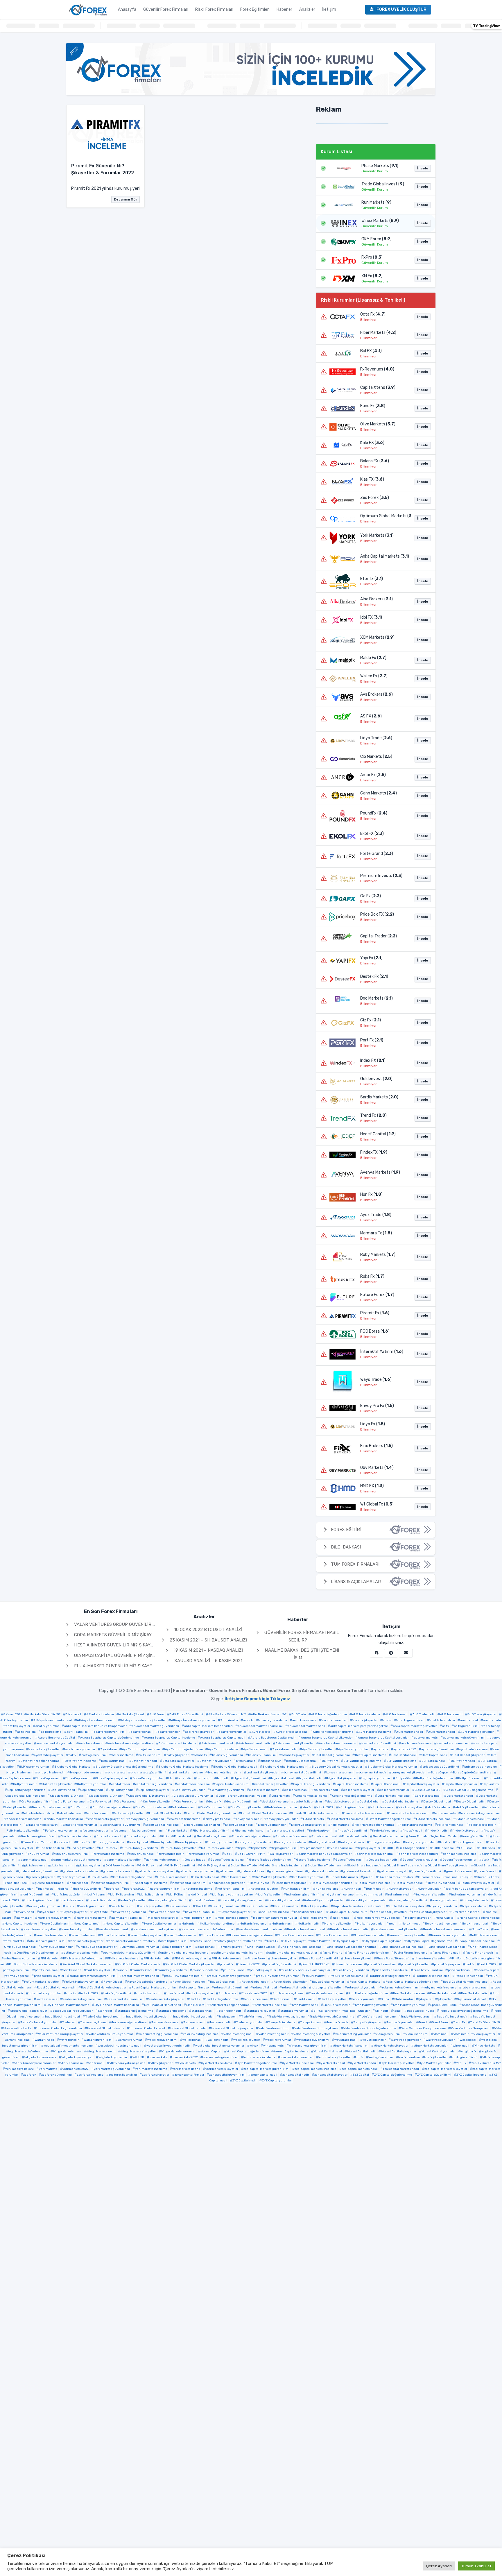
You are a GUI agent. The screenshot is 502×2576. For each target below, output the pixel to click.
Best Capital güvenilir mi (332, 1755)
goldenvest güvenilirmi (286, 1871)
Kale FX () (372, 443)
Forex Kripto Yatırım (37, 1842)
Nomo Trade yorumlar (181, 1935)
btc (170, 1778)
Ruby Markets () (378, 1255)
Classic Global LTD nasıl (67, 1796)
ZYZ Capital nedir (245, 2081)
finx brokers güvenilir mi (38, 1836)
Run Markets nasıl (443, 1993)
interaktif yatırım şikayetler (324, 1900)
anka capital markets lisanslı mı (260, 1726)
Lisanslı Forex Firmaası (272, 1912)
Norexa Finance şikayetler (408, 1935)
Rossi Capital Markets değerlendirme (412, 1982)
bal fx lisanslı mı (150, 1755)
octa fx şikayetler (229, 1941)
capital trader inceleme (193, 1784)
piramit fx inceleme (348, 1964)
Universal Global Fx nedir (188, 2028)
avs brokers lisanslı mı (453, 1743)
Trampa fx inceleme (282, 2022)
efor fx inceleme (382, 1807)
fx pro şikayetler (369, 1848)
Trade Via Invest (252, 2017)
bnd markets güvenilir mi (148, 1773)
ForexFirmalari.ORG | (250, 1691)
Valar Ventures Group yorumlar (111, 2034)
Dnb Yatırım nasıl (183, 1807)
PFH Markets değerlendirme (83, 1959)
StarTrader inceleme (172, 2011)
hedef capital (79, 1883)
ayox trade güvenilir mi (438, 1749)
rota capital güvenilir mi (231, 1988)
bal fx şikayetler (178, 1755)
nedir (393, 1924)
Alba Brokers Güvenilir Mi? (227, 1714)
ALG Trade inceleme (366, 1714)
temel (397, 2011)
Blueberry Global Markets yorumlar (392, 1767)
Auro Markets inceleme (375, 1732)
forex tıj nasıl (139, 1842)
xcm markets (158, 2057)
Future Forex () (377, 1295)
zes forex (30, 2075)
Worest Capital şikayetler (399, 2052)
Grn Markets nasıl (206, 1877)
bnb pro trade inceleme (481, 1767)
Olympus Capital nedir (57, 1947)
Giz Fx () (371, 1020)
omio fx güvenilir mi (178, 1947)
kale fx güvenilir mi (93, 1906)
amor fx (248, 1720)
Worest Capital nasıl (328, 2052)
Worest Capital (211, 2052)
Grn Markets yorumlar (308, 1877)
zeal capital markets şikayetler (446, 2069)
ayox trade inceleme (473, 1749)
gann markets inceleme (460, 1854)
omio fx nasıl (207, 1947)
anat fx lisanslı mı (442, 1720)
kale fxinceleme (179, 1906)
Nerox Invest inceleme (441, 1924)
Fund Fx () (373, 406)
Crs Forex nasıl (100, 1802)
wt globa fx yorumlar (113, 2057)
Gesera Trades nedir (383, 1860)
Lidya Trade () (376, 738)
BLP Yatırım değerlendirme (362, 1761)
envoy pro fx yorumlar (282, 1819)
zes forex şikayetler (156, 2075)
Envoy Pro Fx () (377, 1406)
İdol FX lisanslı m (122, 1895)
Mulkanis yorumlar (370, 1924)
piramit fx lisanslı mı (381, 1964)
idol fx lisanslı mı (151, 1895)
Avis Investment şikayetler (295, 1743)
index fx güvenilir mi (39, 1900)
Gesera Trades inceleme (313, 1860)
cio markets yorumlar (394, 1790)
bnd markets (117, 1773)
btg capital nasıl (282, 1778)
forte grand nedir (352, 1842)
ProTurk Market (314, 1976)
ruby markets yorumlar (45, 1993)
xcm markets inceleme (259, 2057)
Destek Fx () (374, 976)
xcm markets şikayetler (335, 2057)
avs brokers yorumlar (80, 1749)
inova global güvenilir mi (169, 1900)
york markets (48, 2069)
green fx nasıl (486, 1871)
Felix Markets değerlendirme (374, 1825)
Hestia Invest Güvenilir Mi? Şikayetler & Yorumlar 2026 (139, 1645)
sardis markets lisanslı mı (125, 1999)
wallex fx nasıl (192, 2040)
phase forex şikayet (357, 1959)
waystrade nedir (374, 2040)
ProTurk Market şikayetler (42, 1982)
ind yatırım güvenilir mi (303, 1895)
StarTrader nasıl (202, 2011)
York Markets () (377, 535)
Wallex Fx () (374, 676)
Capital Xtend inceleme (352, 1784)
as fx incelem (26, 1732)
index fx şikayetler (133, 1900)
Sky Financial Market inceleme (68, 2005)
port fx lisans (72, 1970)
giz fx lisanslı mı (62, 1866)
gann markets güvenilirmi (375, 1854)
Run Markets (227, 1993)
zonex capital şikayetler (331, 2075)
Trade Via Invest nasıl (416, 2017)
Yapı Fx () (371, 958)
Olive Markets (321, 1941)
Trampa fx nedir (338, 2022)
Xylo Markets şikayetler (398, 2063)
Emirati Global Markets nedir (410, 1813)
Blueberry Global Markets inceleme (183, 1767)
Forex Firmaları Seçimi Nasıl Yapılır (433, 1836)
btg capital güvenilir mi (250, 1778)
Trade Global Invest (420, 2011)
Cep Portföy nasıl (63, 1790)
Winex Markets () (380, 221)
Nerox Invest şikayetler (40, 1929)
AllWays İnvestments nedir (96, 1720)
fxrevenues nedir (171, 1854)
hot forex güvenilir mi (165, 1889)
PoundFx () (374, 813)
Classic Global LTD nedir (106, 1796)
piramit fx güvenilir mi (280, 1964)
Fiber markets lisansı (249, 1831)
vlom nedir (461, 2034)
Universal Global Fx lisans (106, 2028)
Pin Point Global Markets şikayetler (190, 1964)
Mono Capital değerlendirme (480, 1918)
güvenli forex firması (49, 1883)
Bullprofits (403, 1778)
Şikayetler (425, 1999)
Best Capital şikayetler (469, 1755)
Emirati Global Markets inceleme (264, 1813)
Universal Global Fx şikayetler (232, 2028)
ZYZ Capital (361, 2075)
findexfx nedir (437, 1831)
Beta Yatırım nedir (144, 1761)
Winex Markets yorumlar (431, 2046)
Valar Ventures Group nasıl (470, 2028)
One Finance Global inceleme (403, 1947)
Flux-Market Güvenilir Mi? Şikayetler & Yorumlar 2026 (138, 1666)
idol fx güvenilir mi (36, 1895)
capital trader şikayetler (271, 1784)
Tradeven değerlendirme (129, 2022)
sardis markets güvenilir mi (82, 1999)
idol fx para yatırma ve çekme (232, 1895)
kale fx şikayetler (151, 1906)
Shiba (385, 1999)
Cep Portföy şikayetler (154, 1790)
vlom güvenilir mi (388, 2034)
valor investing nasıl (239, 2034)
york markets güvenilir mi (112, 2069)
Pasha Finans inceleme (411, 1953)
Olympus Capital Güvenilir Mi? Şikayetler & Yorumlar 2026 (142, 1655)
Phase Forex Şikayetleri (393, 1959)
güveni (368, 1877)
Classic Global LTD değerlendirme (469, 1790)
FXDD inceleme (443, 1848)
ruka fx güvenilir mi (117, 1993)
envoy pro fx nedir (249, 1819)
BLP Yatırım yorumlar (34, 1767)
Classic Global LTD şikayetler (148, 1796)
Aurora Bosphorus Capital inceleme (170, 1738)
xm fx (360, 2057)
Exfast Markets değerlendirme (390, 1819)
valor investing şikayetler (312, 2034)
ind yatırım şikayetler (431, 1895)
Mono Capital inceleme (21, 1924)
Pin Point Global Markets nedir (139, 1964)
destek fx (215, 1802)
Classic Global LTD (427, 1790)
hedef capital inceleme (151, 1883)
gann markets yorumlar (163, 1860)
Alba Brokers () (376, 599)
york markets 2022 (76, 2069)
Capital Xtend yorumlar (461, 1784)
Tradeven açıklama (94, 2022)
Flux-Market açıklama (211, 1836)
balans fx (200, 1755)
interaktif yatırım (204, 1900)
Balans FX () (375, 461)
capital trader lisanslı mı (232, 1784)
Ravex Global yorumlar (328, 1982)
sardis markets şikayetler (167, 1999)
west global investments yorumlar (220, 2046)
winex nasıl (461, 2046)
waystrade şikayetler (406, 2040)
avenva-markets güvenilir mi (464, 1738)
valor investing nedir (274, 2034)
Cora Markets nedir (460, 1796)
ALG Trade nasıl (396, 1714)
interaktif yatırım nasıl (284, 1900)
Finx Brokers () (376, 1446)
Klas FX (201, 1906)
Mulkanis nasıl (282, 1924)
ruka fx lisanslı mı (149, 1993)
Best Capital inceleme (371, 1755)
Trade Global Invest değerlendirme (464, 2011)
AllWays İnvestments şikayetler (143, 1720)
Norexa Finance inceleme (296, 1935)
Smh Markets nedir (337, 2005)
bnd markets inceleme (187, 1773)
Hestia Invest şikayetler (477, 1883)
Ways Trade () (376, 1380)
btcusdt (223, 1778)
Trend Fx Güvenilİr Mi (485, 2022)
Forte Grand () (377, 854)
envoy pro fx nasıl (218, 1819)
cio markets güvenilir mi (227, 1790)
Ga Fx (228, 1854)
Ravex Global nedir (255, 1982)
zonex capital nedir (296, 2075)
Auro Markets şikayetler (477, 1732)
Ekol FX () (372, 834)
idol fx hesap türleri (68, 1895)
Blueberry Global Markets (72, 1767)
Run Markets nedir (474, 1993)
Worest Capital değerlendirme (248, 2052)
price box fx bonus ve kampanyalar (306, 1970)
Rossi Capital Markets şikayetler (104, 1988)
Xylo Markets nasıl (332, 2063)
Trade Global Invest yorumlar (193, 2017)
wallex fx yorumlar (278, 2040)
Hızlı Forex (45, 1889)
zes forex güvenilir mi (57, 2075)
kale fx (70, 1906)
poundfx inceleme (205, 1970)
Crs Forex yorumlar (190, 1802)
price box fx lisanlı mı (428, 1970)
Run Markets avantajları (326, 1993)
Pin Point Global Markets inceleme (33, 1964)
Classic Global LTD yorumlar (193, 1796)
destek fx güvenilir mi (242, 1802)
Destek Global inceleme (401, 1802)
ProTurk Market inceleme (432, 1976)
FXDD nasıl (467, 1848)
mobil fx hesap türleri (233, 1918)
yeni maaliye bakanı (19, 2069)
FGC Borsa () (375, 1331)
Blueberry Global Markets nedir (284, 1767)
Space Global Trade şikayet (29, 2011)
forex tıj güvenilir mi (110, 1842)
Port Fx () (372, 1040)
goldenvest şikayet (393, 1871)
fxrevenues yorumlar (204, 1854)
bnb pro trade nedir (51, 1773)
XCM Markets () (377, 637)
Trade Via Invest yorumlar (39, 2022)
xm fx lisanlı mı (409, 2057)
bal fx (72, 1755)
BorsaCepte (439, 1773)
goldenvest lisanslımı (359, 1871)
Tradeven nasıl (194, 2022)
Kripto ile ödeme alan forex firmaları (358, 1906)
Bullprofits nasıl (470, 1778)
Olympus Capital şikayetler (97, 1947)
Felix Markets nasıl (450, 1825)
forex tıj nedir (163, 1842)
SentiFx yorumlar (363, 1999)
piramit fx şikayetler (415, 1964)
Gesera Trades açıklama (227, 1860)
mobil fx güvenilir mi (198, 1918)
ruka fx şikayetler (201, 1993)
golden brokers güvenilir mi (38, 1871)
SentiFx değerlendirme (222, 1999)
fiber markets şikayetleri (287, 1831)
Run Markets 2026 (254, 1993)
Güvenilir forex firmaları (396, 1877)
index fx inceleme (71, 1900)
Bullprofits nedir (25, 1784)
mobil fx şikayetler (418, 1918)
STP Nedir (382, 2011)
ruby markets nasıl (475, 1988)
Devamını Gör (125, 199)
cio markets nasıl (296, 1790)
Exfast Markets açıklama (346, 1819)
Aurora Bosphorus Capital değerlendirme (110, 1738)
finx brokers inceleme (76, 1836)
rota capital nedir (294, 1988)
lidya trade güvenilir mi (129, 1912)
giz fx (485, 1860)
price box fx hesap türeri (391, 1970)
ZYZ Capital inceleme (471, 2075)
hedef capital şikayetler (228, 1883)
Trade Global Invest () (383, 184)
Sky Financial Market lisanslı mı (117, 2005)
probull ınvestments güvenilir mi (93, 1976)
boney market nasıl (340, 1773)
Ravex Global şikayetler (290, 1982)
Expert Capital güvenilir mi (121, 1825)
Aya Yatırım (109, 1749)
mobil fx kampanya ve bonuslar (275, 1918)
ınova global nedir (476, 1900)
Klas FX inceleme (256, 1906)
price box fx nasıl (460, 1970)
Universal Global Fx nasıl (147, 2028)
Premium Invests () (381, 876)
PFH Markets (49, 1959)
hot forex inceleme (199, 1889)
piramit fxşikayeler (447, 1964)
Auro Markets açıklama (292, 1732)
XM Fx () (372, 276)
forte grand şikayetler (385, 1842)
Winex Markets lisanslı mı (350, 2046)
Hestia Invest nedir (442, 1883)
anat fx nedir (492, 1720)
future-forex (108, 1848)
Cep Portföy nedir (121, 1790)
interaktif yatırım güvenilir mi (242, 1900)
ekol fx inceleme (439, 1807)
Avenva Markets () (380, 1172)
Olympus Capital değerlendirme (429, 1941)
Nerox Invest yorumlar (77, 1929)
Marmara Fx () (376, 1233)
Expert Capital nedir (272, 1825)
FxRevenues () (377, 369)
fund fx (445, 1842)
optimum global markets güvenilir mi (129, 1953)
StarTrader (105, 2011)
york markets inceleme (151, 2069)
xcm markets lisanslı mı (297, 2057)
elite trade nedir (98, 1813)
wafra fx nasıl (44, 2040)
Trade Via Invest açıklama (287, 2017)
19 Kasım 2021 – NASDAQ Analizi (208, 1650)
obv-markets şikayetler (87, 1941)
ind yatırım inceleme (339, 1895)
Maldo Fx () (373, 658)
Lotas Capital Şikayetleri (389, 1912)
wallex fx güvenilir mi (162, 2040)
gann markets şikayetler (124, 1860)
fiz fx (165, 1836)
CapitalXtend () (378, 387)
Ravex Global (113, 1982)
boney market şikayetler (409, 1773)
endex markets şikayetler (106, 1819)
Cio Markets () (376, 757)
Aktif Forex (157, 1714)
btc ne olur (204, 1778)
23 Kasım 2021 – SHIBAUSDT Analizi (208, 1640)
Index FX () (373, 1060)
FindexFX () (374, 1152)
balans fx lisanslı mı (262, 1755)
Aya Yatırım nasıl (255, 1749)
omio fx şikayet (231, 1947)
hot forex (112, 1889)
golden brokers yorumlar (196, 1871)
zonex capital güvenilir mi (227, 2075)
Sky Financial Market (471, 1999)
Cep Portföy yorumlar (190, 1790)
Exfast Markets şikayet (42, 1825)
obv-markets (15, 1941)
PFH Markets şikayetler (190, 1959)
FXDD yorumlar (38, 1854)
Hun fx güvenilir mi (297, 1889)
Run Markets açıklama (288, 1993)
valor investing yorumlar (353, 2034)
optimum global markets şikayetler (293, 1953)
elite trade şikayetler (129, 1813)
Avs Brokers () (376, 694)
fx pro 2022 (259, 1848)
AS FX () (371, 716)
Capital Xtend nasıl (387, 1784)
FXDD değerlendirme (413, 1848)
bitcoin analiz (245, 1761)
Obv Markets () (377, 1468)
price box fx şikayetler (49, 1976)
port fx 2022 (488, 1964)
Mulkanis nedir (308, 1924)
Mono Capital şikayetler (122, 1924)
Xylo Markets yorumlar (435, 2063)
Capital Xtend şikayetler (422, 1784)
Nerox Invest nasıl (475, 1924)
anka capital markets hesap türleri (208, 1726)
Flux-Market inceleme (291, 1836)
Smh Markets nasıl (305, 2005)
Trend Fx (459, 2022)
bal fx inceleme (122, 1755)
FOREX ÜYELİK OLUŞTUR (401, 9)
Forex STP (84, 1842)
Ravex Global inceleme (189, 1982)
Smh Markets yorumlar (409, 2005)
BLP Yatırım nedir (463, 1761)
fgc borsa (120, 1831)
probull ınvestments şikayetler (229, 1976)
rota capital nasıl (265, 1988)
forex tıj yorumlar (220, 1842)
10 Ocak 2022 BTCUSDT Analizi (208, 1630)
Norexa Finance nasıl (334, 1935)
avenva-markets (426, 1738)
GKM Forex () (376, 239)
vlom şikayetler (485, 2034)
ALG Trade (299, 1714)
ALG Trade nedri (451, 1714)
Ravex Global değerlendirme (147, 1982)
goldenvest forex (252, 1871)
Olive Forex (254, 1941)
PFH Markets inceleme (123, 1959)
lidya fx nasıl (25, 1912)
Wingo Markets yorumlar (178, 2052)
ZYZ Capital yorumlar (277, 2081)
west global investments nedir (168, 2046)
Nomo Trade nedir (113, 1935)
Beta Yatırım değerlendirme (40, 1761)
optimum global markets (81, 1953)
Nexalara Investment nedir (349, 1929)
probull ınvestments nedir (183, 1976)
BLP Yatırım (330, 1761)
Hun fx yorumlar (429, 1889)
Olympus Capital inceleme (476, 1941)
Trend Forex (440, 2022)
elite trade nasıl (70, 1813)
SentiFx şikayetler (333, 1999)
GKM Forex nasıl (150, 1866)
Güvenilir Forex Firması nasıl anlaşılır (445, 1877)
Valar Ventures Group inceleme (423, 2028)
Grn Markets (99, 1877)
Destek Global (370, 1802)
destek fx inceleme (275, 1802)
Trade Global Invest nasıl (62, 2017)
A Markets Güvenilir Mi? (44, 1714)
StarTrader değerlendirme (135, 2011)
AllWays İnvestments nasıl (53, 1720)
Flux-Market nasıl (324, 1836)
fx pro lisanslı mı (341, 1848)
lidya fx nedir (48, 1912)
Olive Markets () (378, 424)
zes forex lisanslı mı (123, 2075)
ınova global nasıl (445, 1900)
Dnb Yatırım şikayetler (246, 1807)
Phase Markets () (380, 166)
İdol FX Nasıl (177, 1895)
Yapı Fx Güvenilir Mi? (486, 2063)
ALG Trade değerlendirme (329, 1714)
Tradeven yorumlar (250, 2022)
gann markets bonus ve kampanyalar (325, 1854)
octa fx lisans (202, 1941)
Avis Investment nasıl (217, 1743)
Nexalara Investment (113, 1929)
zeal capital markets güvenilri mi (266, 2069)
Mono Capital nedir (87, 1924)
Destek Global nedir (470, 1802)
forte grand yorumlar (420, 1842)
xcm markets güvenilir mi (221, 2057)
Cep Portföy (491, 1784)
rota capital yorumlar (362, 1988)
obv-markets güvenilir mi (47, 1941)
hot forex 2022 (134, 1889)
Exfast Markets (313, 1819)
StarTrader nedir (230, 2011)
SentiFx (195, 1999)
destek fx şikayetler (341, 1802)
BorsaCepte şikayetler (112, 1778)
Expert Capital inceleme (162, 1825)
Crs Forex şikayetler (157, 1802)
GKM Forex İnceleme (120, 1866)
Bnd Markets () (376, 998)
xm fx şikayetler (436, 2057)
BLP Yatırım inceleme (401, 1761)
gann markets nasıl (34, 1860)
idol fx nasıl (199, 1895)
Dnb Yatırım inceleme (151, 1807)
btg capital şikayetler (342, 1778)
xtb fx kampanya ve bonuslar (35, 2063)
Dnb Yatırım (79, 1807)
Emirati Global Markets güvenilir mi (211, 1813)
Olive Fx (273, 1941)
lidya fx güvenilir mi (443, 1906)
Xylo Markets (187, 2063)
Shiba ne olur (404, 1999)
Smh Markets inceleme (271, 2005)
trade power (227, 2017)
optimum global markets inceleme (184, 1953)
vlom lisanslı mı (417, 2034)
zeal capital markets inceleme (315, 2069)
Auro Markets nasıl (410, 1732)
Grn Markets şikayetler (271, 1877)
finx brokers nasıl (109, 1836)
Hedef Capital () (378, 1134)
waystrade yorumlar (440, 2040)
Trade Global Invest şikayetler (147, 2017)
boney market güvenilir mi (302, 1773)
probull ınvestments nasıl (140, 1976)
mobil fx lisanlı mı (315, 1918)
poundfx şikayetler (263, 1970)
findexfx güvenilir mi (352, 1831)
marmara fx (24, 1918)
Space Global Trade (443, 2005)
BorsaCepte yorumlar (148, 1778)
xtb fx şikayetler (162, 2063)
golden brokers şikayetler (155, 1871)
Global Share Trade (244, 1866)
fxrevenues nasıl (141, 1854)
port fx (470, 1964)
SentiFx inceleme (255, 1999)
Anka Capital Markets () (385, 556)
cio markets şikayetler (359, 1790)
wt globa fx (469, 2052)
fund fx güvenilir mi (469, 1842)
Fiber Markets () (378, 333)
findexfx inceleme (385, 1831)
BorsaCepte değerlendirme (472, 1773)
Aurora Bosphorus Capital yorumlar (383, 1738)
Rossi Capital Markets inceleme (465, 1982)
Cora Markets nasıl (428, 1796)
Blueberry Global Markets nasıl (235, 1767)
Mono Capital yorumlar (160, 1924)
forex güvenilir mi (475, 1836)
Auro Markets (261, 1732)
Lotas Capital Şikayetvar (429, 1912)
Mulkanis (188, 1924)
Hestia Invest (259, 1883)
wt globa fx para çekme (41, 2057)
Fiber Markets (178, 1831)
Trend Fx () (373, 1115)
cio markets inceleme (264, 1790)
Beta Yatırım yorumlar (215, 1761)
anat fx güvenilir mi (411, 1720)
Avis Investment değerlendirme (131, 1743)
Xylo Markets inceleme (298, 2063)
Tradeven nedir (220, 2022)
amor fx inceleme (304, 1720)
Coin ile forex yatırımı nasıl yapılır (242, 1796)
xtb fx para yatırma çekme (127, 2063)
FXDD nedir (487, 1848)
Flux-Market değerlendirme (251, 1836)
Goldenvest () (376, 1079)
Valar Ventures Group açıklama (317, 2028)
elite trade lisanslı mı (39, 1813)
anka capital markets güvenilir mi (155, 1726)
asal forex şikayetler (199, 1732)
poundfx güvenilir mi (172, 1970)
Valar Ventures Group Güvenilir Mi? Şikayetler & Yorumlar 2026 (150, 1624)
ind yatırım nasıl (370, 1895)
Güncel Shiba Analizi (343, 1877)
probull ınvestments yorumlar (277, 1976)
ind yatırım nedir (399, 1895)
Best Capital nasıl (404, 1755)
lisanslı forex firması (309, 1912)
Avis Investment (91, 1743)
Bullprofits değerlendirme (434, 1778)
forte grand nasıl (323, 1842)
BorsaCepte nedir (78, 1778)
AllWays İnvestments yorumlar (193, 1720)
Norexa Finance (213, 1935)
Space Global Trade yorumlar (73, 2011)
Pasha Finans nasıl (446, 1953)
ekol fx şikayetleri (467, 1807)
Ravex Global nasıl (223, 1982)
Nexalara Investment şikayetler (396, 1929)
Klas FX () (372, 479)
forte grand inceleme (291, 1842)
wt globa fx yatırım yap (77, 2057)
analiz (387, 1720)
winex (254, 2046)
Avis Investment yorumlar (338, 1743)
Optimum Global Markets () (385, 516)
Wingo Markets (485, 2046)
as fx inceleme (51, 1732)
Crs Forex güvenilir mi (37, 1802)
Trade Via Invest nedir (452, 2017)
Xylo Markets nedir (363, 2063)
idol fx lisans (96, 1895)
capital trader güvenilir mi (154, 1784)
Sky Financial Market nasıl (163, 2005)
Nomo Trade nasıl (84, 1935)
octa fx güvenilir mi (174, 1941)
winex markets (274, 2046)
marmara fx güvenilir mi (54, 1918)
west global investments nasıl (120, 2046)
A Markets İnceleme (100, 1714)
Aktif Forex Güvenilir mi (186, 1714)
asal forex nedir (169, 1732)
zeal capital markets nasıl (360, 2069)
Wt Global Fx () (377, 1504)
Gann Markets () (379, 793)
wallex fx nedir (218, 2040)
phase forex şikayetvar (431, 1959)
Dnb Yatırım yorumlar (282, 1807)
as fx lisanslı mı (78, 1732)
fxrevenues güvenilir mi (71, 1854)
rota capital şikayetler (327, 1988)
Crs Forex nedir (127, 1802)
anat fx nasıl (469, 1720)
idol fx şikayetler (269, 1895)
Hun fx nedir (375, 1889)
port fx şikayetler (98, 1970)
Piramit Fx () (375, 1313)
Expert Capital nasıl (239, 1825)
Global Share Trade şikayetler (448, 1866)
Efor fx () (372, 579)
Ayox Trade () (376, 1215)
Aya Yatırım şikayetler (318, 1749)
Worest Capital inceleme (291, 2052)
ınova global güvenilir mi (409, 1900)
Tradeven (69, 2022)
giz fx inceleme (35, 1866)
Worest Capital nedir (362, 2052)
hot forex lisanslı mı (231, 1889)
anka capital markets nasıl (306, 1726)
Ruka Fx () (372, 1276)
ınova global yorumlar (45, 1906)
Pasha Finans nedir (479, 1953)
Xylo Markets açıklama (217, 2063)
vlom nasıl (441, 2034)
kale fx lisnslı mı (123, 1906)
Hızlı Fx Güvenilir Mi (87, 1889)
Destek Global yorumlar (49, 1807)
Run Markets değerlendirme (368, 1993)
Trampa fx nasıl (311, 2022)
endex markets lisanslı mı (65, 1819)
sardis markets (47, 1999)
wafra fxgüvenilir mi (98, 2040)
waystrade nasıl (346, 2040)
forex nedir (64, 1842)
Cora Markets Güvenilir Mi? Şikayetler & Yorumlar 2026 (139, 1635)
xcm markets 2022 (185, 2057)
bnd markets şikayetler (262, 1773)
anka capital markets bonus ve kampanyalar (95, 1726)
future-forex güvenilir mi (140, 1848)
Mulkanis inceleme (253, 1924)
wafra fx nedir (69, 2040)
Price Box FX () (377, 914)
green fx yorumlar (72, 1877)
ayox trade (381, 1749)
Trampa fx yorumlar (400, 2022)
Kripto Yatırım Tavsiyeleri (406, 1906)
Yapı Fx (461, 2063)
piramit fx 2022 (249, 1964)
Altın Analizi (229, 1720)
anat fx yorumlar (47, 1726)
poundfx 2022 (142, 1970)
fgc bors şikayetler (95, 1831)
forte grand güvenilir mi (254, 1842)
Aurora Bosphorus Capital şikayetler (327, 1738)
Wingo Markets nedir (101, 2052)
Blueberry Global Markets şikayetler (337, 1767)
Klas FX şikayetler (316, 1906)
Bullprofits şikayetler (57, 1784)
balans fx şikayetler (296, 1755)
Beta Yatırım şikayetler (178, 1761)
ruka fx (71, 1993)
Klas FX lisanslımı (286, 1906)
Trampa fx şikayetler (367, 2022)
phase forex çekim (283, 1959)
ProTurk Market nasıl (469, 1976)
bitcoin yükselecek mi (301, 1761)
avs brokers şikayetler (44, 1749)
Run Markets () (376, 202)
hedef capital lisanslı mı (189, 1883)
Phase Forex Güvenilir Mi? (320, 1959)
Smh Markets (195, 2005)
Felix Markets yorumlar (61, 1831)
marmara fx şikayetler (163, 1918)
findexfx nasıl (412, 1831)
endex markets (445, 1813)
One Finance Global (261, 1947)
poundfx (121, 1970)
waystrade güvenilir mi (313, 2040)
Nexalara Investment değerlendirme (207, 1929)
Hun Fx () (371, 1194)
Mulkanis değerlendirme (217, 1924)
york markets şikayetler (222, 2069)
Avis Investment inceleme (177, 1743)
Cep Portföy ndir (92, 1790)
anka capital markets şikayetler (415, 1726)
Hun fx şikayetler (401, 1889)
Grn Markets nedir (237, 1877)
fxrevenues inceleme (109, 1854)
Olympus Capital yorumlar (140, 1947)
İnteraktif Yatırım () (382, 1352)
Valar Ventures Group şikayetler (61, 2034)
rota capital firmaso (195, 1988)
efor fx (307, 1807)
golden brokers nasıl (118, 1871)
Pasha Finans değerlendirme (368, 1953)
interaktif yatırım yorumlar (368, 1900)
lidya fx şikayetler (75, 1912)
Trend (423, 2022)
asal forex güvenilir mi (110, 1732)
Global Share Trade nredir (405, 1866)
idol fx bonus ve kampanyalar (467, 1889)
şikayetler (445, 1999)
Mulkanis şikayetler (338, 1924)
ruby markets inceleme (440, 1988)
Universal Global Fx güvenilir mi (59, 2028)
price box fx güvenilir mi (352, 1970)
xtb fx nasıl (97, 2063)
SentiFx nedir (306, 1999)
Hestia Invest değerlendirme (332, 1883)
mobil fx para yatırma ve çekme (378, 1918)
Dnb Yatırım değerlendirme (111, 1807)
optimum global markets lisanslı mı (238, 1953)
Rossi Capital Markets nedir (56, 1988)
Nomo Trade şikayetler (146, 1935)
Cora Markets (281, 1796)
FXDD (389, 1848)
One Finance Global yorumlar (37, 1953)
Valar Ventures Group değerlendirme (370, 2028)
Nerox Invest (411, 1924)
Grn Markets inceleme (173, 1877)
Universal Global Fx (18, 2028)
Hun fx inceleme (327, 1889)
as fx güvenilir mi (466, 1726)
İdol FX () (371, 617)
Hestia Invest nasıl (409, 1883)
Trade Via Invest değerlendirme (332, 2017)
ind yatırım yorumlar (466, 1895)
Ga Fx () (371, 896)
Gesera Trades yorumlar (459, 1860)
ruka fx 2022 (90, 1993)
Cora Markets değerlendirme (352, 1796)
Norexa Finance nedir (369, 1935)
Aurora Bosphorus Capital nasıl (223, 1738)
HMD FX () (372, 1486)
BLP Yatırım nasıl (434, 1761)
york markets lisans (186, 2069)
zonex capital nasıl (264, 2075)
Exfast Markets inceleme (433, 1819)
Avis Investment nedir (254, 1743)
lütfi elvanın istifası (466, 1912)
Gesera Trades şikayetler (420, 1860)
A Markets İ (73, 1714)
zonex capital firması (189, 2075)
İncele (423, 168)
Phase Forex (257, 1959)
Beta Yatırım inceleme (80, 1761)
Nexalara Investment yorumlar (445, 1929)
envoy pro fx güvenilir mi (146, 1819)
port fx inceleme (46, 1970)
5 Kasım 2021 (13, 1714)
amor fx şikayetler (365, 1720)
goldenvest (227, 1871)
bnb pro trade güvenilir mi (441, 1767)
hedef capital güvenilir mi (111, 1883)
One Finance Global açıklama (301, 1947)
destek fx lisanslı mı (308, 1802)
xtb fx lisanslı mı (72, 2063)
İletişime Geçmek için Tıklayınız (257, 1699)
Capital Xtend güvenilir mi (312, 1784)
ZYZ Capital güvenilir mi (434, 2075)
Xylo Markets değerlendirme (257, 2063)
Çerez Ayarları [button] (439, 2566)
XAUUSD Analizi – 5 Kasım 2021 (208, 1661)
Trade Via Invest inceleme (378, 2017)
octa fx (150, 1941)
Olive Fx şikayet (295, 1941)
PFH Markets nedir (156, 1959)
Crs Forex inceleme (71, 1802)
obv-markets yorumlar (125, 1941)
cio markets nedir (326, 1790)
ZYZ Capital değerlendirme (393, 2075)
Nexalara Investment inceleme (260, 1929)
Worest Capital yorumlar (439, 2052)
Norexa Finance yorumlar (449, 1935)
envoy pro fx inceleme (185, 1819)
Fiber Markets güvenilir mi (211, 1831)
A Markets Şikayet (132, 1714)
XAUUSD (138, 2057)
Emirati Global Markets (165, 1813)
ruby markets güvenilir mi (400, 1988)
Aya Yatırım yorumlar (353, 1749)
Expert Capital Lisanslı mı (202, 1825)
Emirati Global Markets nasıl (364, 1813)
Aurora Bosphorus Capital (56, 1738)
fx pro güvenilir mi (285, 1848)
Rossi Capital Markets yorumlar (154, 1988)
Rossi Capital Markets (365, 1982)
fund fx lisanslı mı (51, 1848)
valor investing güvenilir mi (158, 2034)
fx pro (242, 1848)
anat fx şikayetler (18, 1726)
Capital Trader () (379, 936)
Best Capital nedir (435, 1755)
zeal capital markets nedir (401, 2069)
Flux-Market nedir (355, 1836)
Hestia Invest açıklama (290, 1883)
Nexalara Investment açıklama (155, 1929)
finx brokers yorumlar (142, 1836)
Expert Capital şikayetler (308, 1825)
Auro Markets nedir (442, 1732)
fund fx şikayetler (81, 1848)
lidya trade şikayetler (236, 1912)
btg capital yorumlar (376, 1778)
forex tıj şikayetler (190, 1842)
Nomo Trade (480, 1929)
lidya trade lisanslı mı (200, 1912)
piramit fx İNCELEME (315, 1964)
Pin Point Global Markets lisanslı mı (87, 1964)
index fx (491, 1895)
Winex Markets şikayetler (391, 2046)
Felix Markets (340, 1825)
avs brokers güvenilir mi (379, 1743)
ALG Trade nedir (424, 1714)
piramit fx (227, 1964)
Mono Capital (445, 1918)
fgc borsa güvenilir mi (147, 1831)
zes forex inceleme (90, 2075)
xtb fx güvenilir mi (465, 2057)
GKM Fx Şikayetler (213, 1866)
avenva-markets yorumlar (55, 1743)
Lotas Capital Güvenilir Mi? (348, 1912)
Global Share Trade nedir (364, 1866)
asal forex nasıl (142, 1732)
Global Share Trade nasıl (324, 1866)
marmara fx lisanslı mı (127, 1918)
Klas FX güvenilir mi (225, 1906)
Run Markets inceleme (409, 1993)
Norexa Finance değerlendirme (251, 1935)
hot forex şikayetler (264, 1889)
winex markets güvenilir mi (308, 2046)
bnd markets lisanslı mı (225, 1773)
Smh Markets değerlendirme (230, 2005)
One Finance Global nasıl (447, 1947)
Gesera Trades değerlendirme (270, 1860)
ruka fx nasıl (175, 1993)
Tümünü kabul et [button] (476, 2566)
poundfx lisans (234, 1970)
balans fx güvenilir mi (227, 1755)
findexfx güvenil (321, 1831)
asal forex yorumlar (233, 1732)
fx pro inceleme (313, 1848)
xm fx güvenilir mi (381, 2057)
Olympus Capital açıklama (383, 1941)
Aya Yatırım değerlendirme (184, 1749)
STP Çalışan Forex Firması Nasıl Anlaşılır (342, 2011)
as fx (445, 1726)
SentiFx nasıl (282, 1999)
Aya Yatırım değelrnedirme (141, 1749)
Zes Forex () (375, 498)
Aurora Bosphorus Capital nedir (273, 1738)
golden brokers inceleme (80, 1871)
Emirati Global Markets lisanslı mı (316, 1813)
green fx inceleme (459, 1871)
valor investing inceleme (201, 2034)
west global (468, 2040)
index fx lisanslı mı (102, 1900)
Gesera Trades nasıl (349, 1860)
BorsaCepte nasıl (48, 1778)
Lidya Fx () (373, 1424)
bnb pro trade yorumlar (86, 1773)
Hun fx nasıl (352, 1889)
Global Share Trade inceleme (282, 1866)
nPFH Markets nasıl (486, 1935)
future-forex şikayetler (180, 1848)
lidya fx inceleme (474, 1906)
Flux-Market (183, 1836)
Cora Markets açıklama (311, 1796)
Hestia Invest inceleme (374, 1883)
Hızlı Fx (63, 1889)
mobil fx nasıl (342, 1918)
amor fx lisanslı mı (335, 1720)
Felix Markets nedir (482, 1825)
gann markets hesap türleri (418, 1854)
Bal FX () (371, 351)
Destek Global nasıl (437, 1802)
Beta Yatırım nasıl (114, 1761)
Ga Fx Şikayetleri (282, 1854)
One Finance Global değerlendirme (352, 1947)
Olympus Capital (347, 1941)
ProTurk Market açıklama (346, 1976)
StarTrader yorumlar (294, 2011)
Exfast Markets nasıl (470, 1819)
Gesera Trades (195, 1860)
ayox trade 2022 (405, 1749)
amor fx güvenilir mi (273, 1720)
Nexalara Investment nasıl (306, 1929)
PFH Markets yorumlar (227, 1959)
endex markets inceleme (24, 1819)
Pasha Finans (332, 1953)
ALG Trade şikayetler (482, 1714)
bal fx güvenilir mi (94, 1755)
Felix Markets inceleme (416, 1825)
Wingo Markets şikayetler (138, 2052)
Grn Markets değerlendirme (132, 1877)
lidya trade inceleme (165, 1912)
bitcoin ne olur (271, 1761)
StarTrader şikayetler (261, 2011)
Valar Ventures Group (274, 2028)
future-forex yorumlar (217, 1848)
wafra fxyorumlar (130, 2040)
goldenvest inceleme (323, 1871)
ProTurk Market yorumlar (81, 1982)
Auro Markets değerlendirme (333, 1732)
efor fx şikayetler (410, 1807)
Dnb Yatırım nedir (213, 1807)
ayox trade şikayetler (49, 1755)
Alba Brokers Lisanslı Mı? (269, 1714)
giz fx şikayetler (89, 1866)
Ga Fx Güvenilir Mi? (251, 1854)
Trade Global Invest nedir (103, 2017)
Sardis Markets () (379, 1097)
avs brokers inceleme (416, 1743)
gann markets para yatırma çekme (77, 1860)
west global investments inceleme (68, 2046)
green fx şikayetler (42, 1877)
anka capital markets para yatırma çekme (359, 1726)
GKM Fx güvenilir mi (181, 1866)
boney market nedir (373, 1773)
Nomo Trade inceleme (51, 1935)
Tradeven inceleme (165, 2022)
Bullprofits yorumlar (92, 1784)
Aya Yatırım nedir (285, 1749)
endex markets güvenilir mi (480, 1813)
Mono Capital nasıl (55, 1924)
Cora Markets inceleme (393, 1796)
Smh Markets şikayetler (371, 2005)
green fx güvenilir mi (426, 1871)
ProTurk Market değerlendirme (389, 1976)
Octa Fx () (373, 314)
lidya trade (100, 1912)
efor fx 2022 (325, 1807)
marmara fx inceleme (91, 1918)
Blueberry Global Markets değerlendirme (124, 1767)
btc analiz (185, 1778)
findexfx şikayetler (465, 1831)
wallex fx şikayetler (247, 2040)
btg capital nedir (310, 1778)
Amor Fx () (373, 775)
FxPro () (372, 257)
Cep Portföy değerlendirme (26, 1790)
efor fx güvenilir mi (352, 1807)
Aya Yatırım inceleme (223, 1749)
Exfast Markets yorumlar (80, 1825)
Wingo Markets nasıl (67, 2052)
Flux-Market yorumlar (388, 1836)
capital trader (121, 1784)
